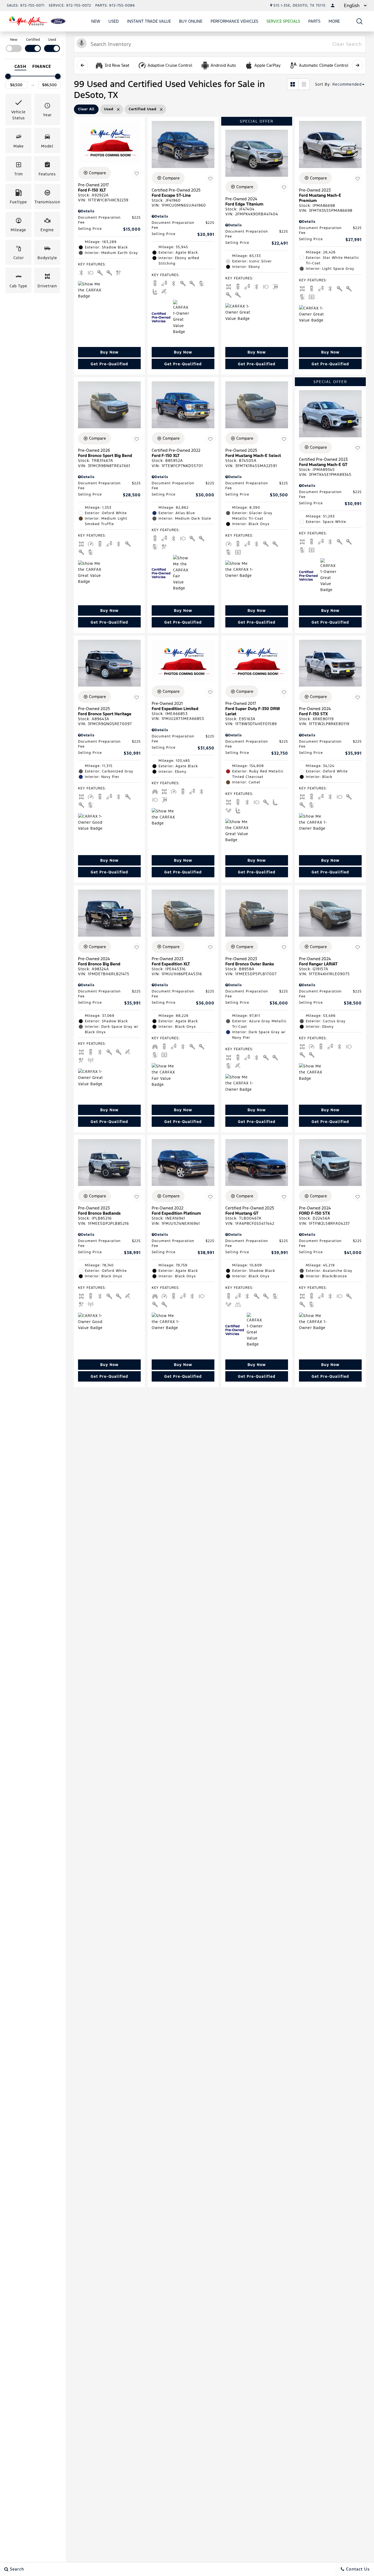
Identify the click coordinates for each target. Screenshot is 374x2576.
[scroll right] (357, 65)
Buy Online (191, 21)
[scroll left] (82, 65)
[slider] (8, 76)
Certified (33, 40)
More (334, 22)
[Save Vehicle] (137, 174)
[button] (360, 21)
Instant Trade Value (149, 21)
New (96, 21)
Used (114, 21)
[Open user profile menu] (333, 5)
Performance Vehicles (234, 21)
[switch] (14, 44)
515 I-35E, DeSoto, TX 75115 (300, 5)
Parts (314, 21)
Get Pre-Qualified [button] (109, 364)
